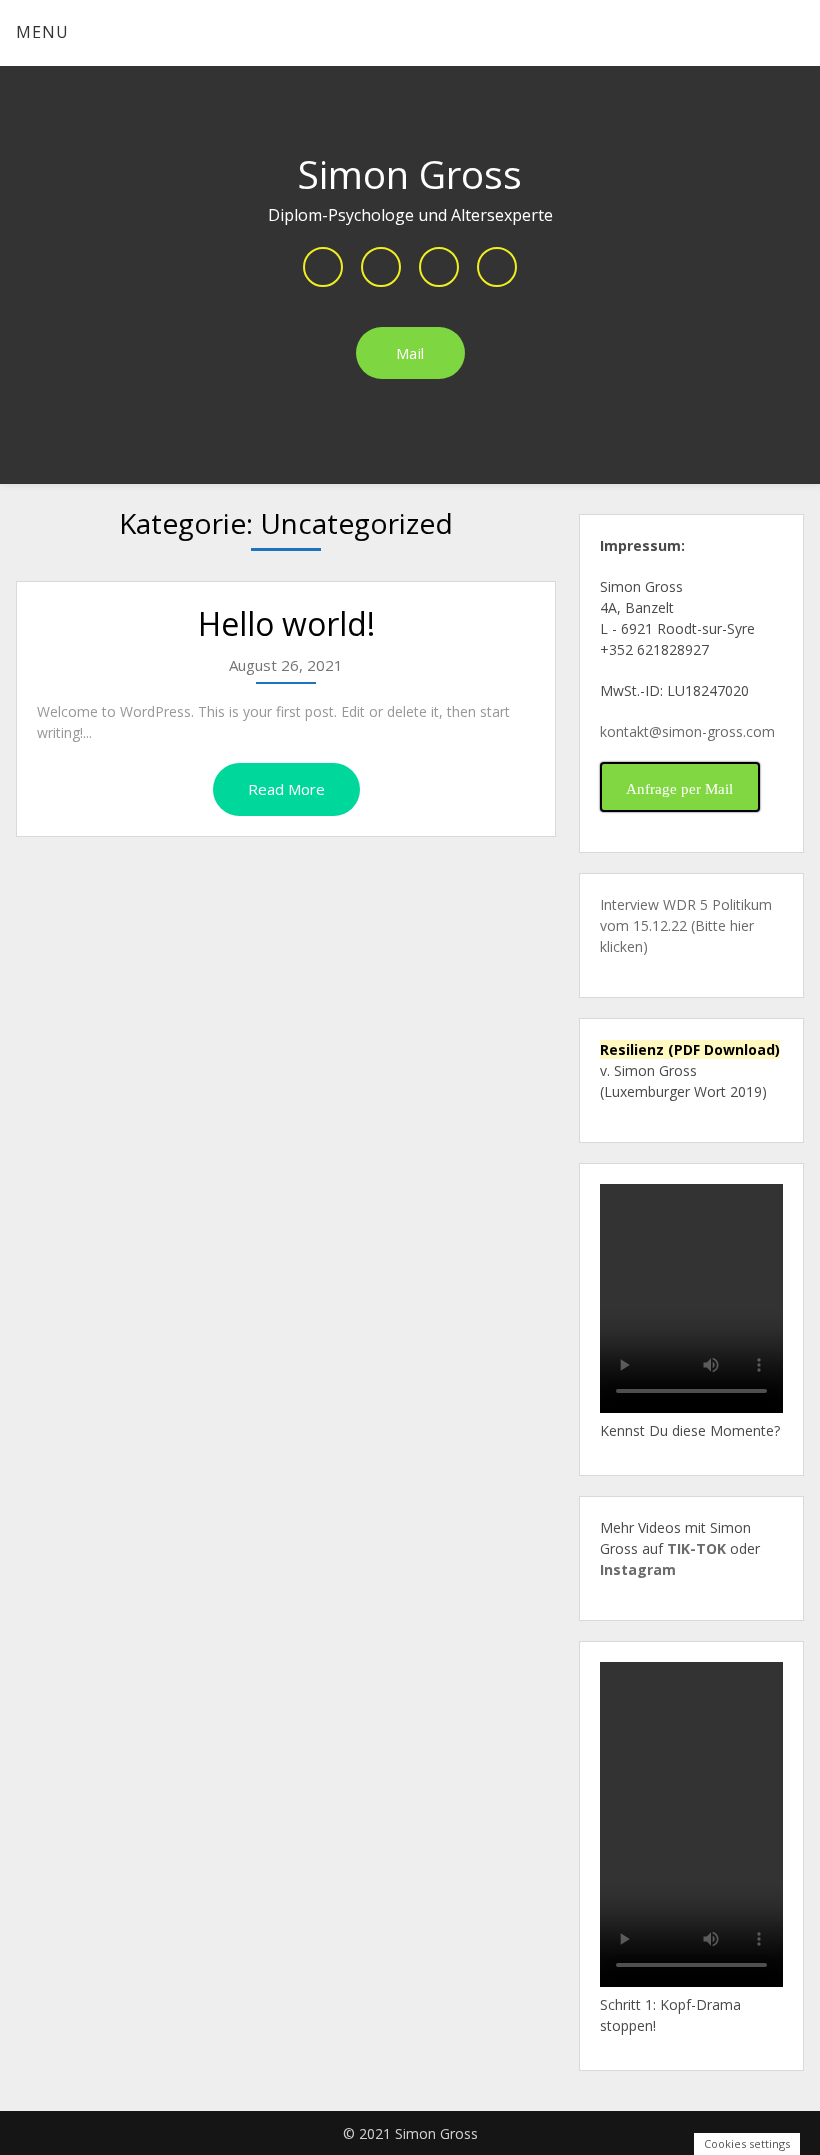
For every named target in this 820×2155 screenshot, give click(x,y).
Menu (42, 32)
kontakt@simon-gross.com (687, 731)
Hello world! (286, 623)
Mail (410, 353)
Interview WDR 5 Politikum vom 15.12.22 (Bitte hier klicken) (686, 925)
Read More (286, 789)
